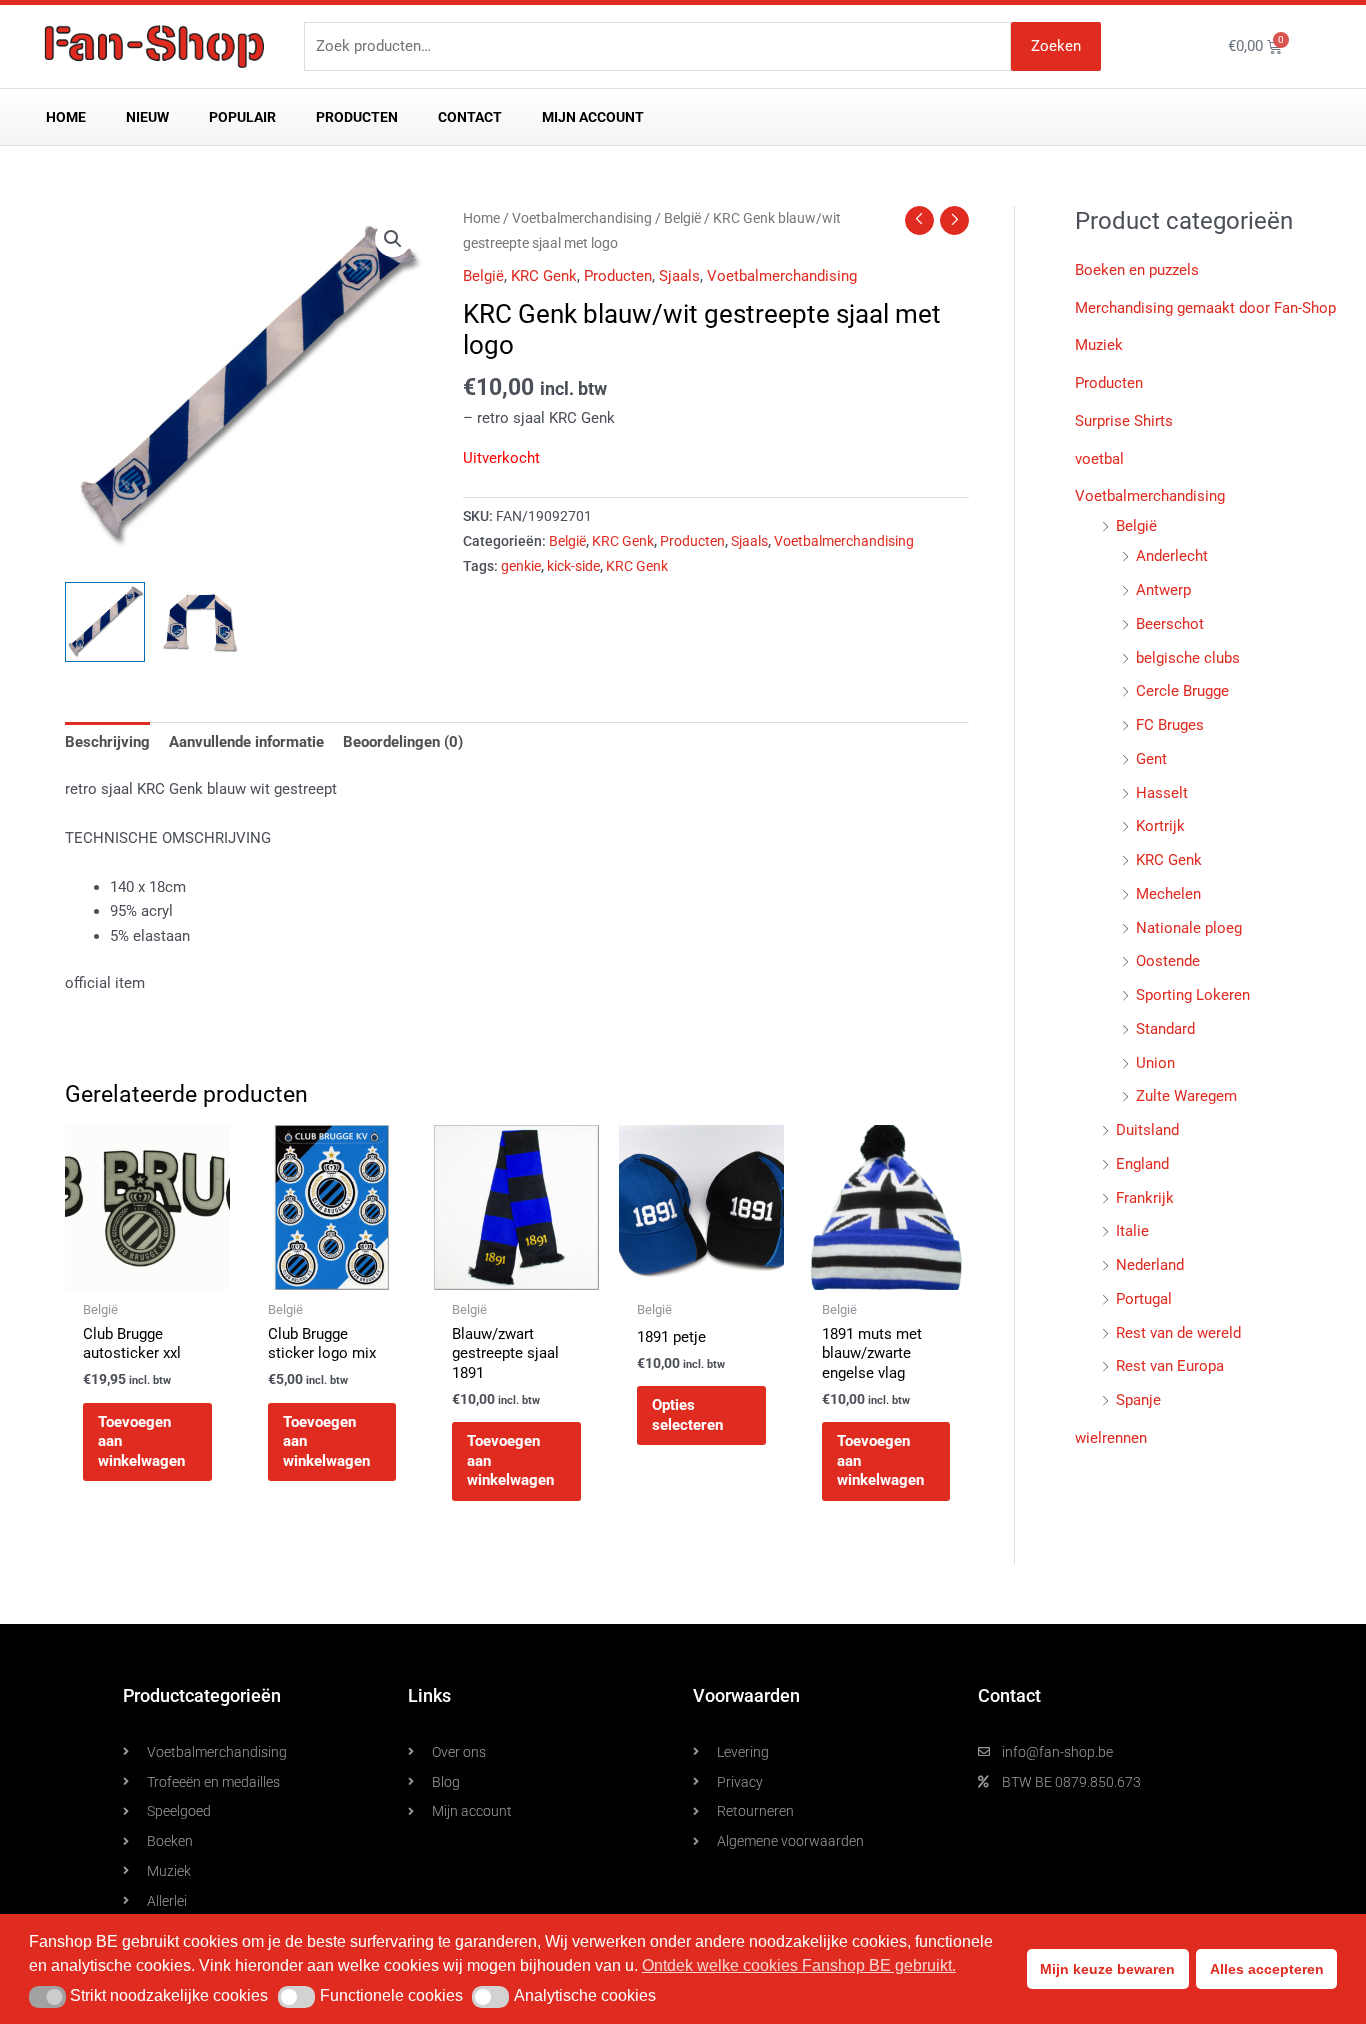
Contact (470, 117)
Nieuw (147, 117)
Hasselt (1162, 793)
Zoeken (1056, 46)
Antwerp (1163, 590)
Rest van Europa (1170, 1366)
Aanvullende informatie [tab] (246, 742)
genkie (521, 566)
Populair (242, 117)
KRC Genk (544, 276)
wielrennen (1111, 1438)
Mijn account (593, 117)
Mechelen (1168, 894)
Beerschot (1170, 624)
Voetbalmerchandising (582, 218)
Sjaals (679, 276)
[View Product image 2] (200, 622)
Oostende (1168, 961)
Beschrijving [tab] (107, 742)
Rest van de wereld (1178, 1333)
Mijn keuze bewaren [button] (1107, 1969)
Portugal (1144, 1299)
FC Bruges (1170, 725)
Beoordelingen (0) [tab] (403, 742)
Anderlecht (1172, 556)
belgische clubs (1188, 658)
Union (1155, 1063)
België (682, 218)
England (1142, 1164)
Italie (1132, 1231)
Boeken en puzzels (1137, 270)
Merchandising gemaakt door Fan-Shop (1205, 308)
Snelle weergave (147, 1272)
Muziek (1099, 345)
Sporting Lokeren (1193, 995)
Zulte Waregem (1186, 1096)
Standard (1165, 1029)
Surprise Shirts (1124, 421)
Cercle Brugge (1182, 691)
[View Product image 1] (105, 622)
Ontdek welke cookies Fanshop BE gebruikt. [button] (799, 1965)
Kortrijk (1160, 826)
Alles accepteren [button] (1267, 1969)
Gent (1151, 759)
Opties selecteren (687, 1415)
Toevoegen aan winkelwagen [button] (141, 1441)
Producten (357, 117)
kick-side (573, 566)
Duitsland (1147, 1130)
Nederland (1150, 1265)
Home (66, 117)
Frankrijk (1145, 1198)
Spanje (1138, 1400)
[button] (393, 239)
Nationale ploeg (1189, 928)
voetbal (1099, 459)
